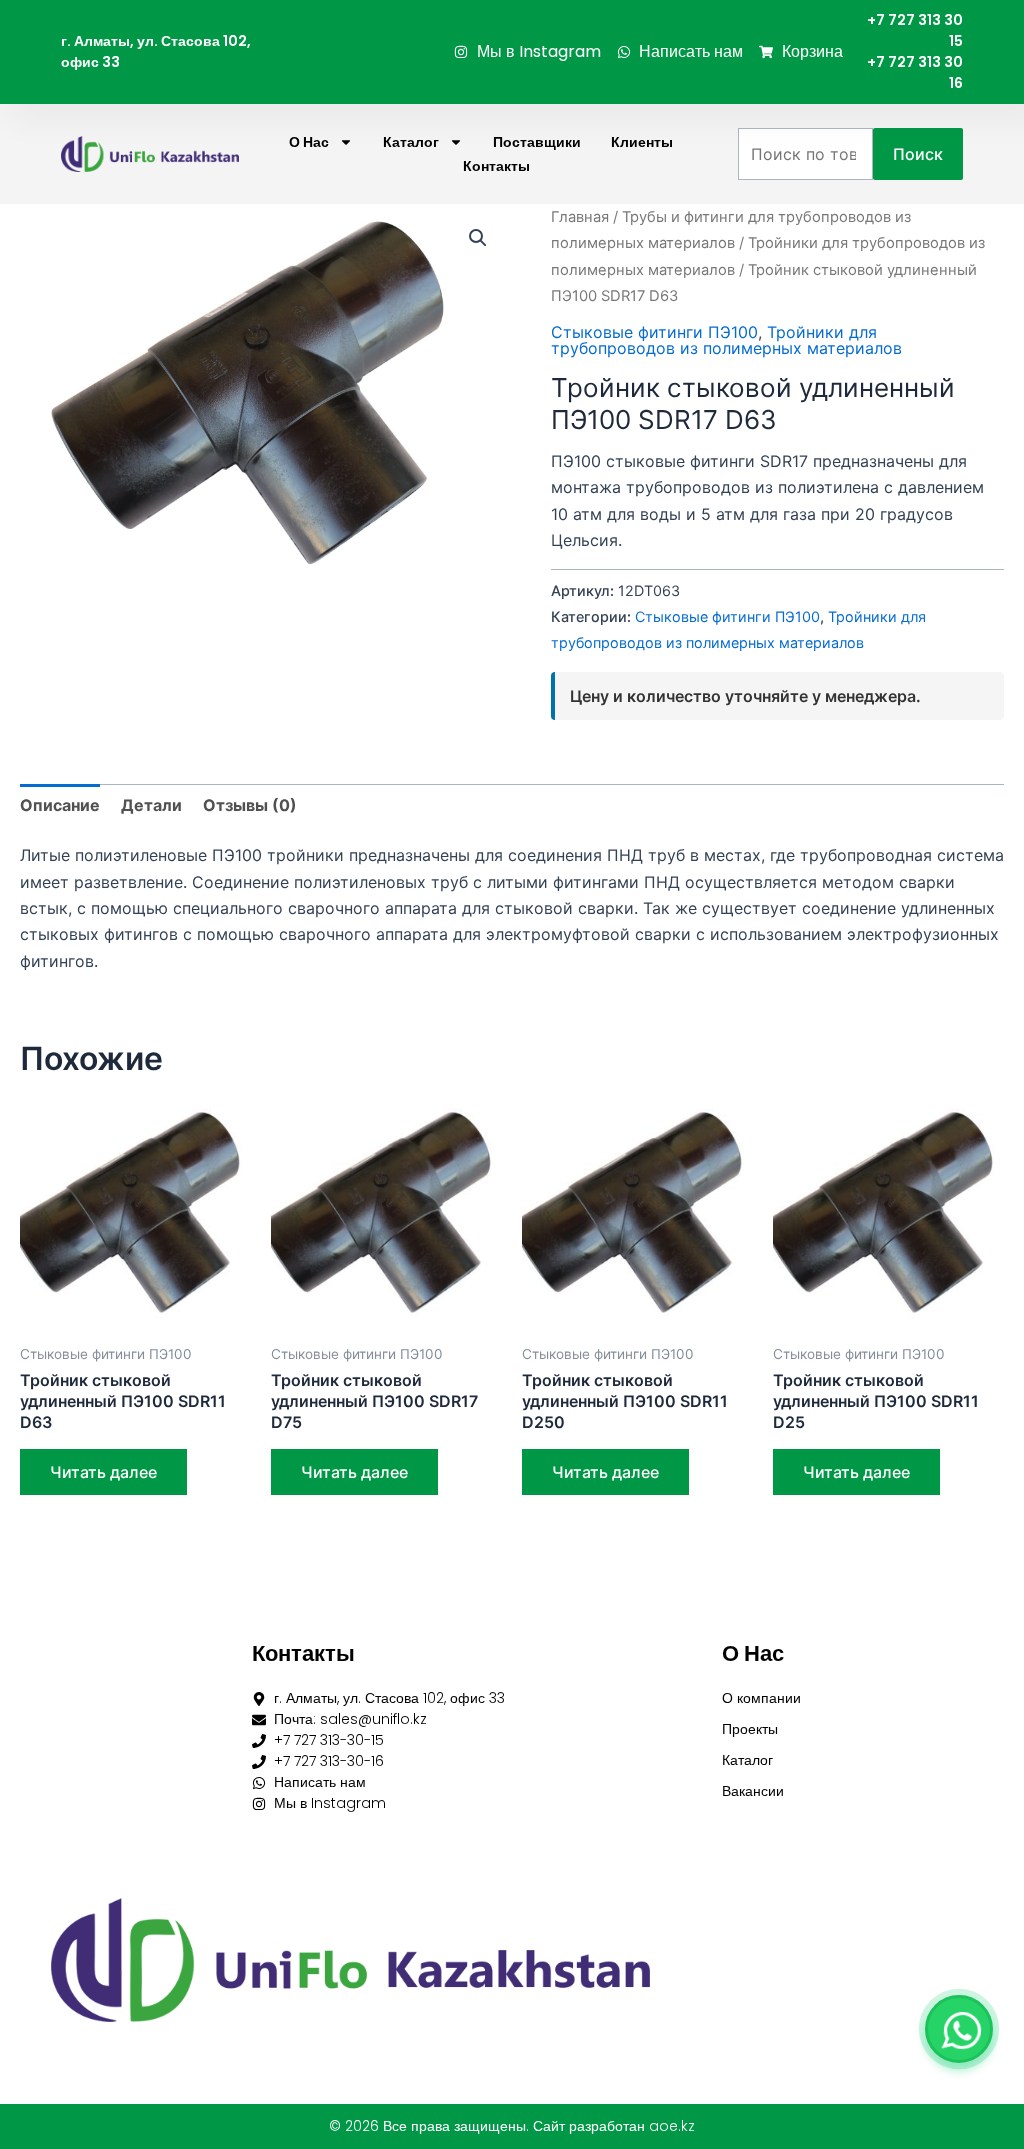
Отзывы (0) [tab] (250, 805)
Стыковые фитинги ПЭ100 (654, 332)
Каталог (411, 142)
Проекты (750, 1729)
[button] (478, 238)
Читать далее (103, 1472)
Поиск (918, 154)
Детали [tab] (151, 805)
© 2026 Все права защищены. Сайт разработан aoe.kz (512, 2126)
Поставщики (537, 142)
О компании (761, 1698)
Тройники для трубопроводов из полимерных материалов (726, 340)
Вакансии (753, 1791)
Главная (580, 217)
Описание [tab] (60, 805)
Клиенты (642, 142)
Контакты (496, 166)
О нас (309, 142)
